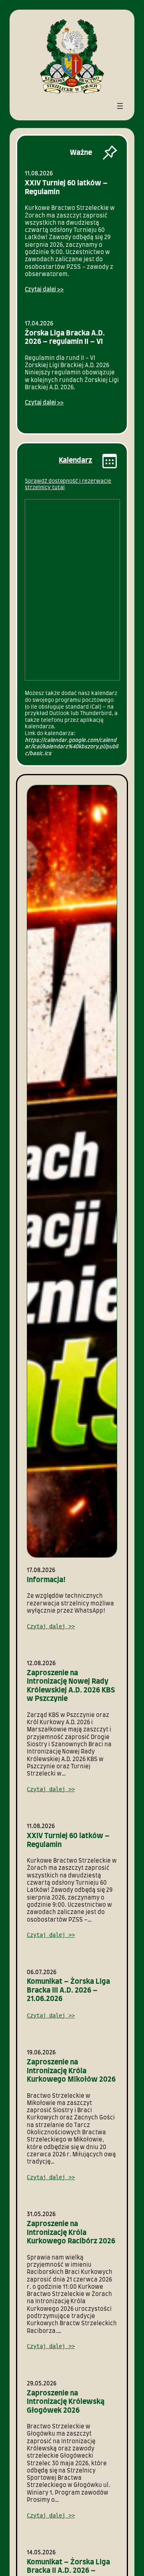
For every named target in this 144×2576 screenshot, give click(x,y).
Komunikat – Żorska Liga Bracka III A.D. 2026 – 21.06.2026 (68, 1990)
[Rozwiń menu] (120, 106)
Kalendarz (75, 461)
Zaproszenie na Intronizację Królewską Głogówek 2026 (66, 2402)
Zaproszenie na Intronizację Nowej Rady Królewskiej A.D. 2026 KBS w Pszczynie (71, 1686)
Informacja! (46, 1580)
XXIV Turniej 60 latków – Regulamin (66, 188)
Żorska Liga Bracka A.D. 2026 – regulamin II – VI (65, 338)
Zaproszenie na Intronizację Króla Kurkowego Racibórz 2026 (71, 2233)
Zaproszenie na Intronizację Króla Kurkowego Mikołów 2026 (71, 2071)
